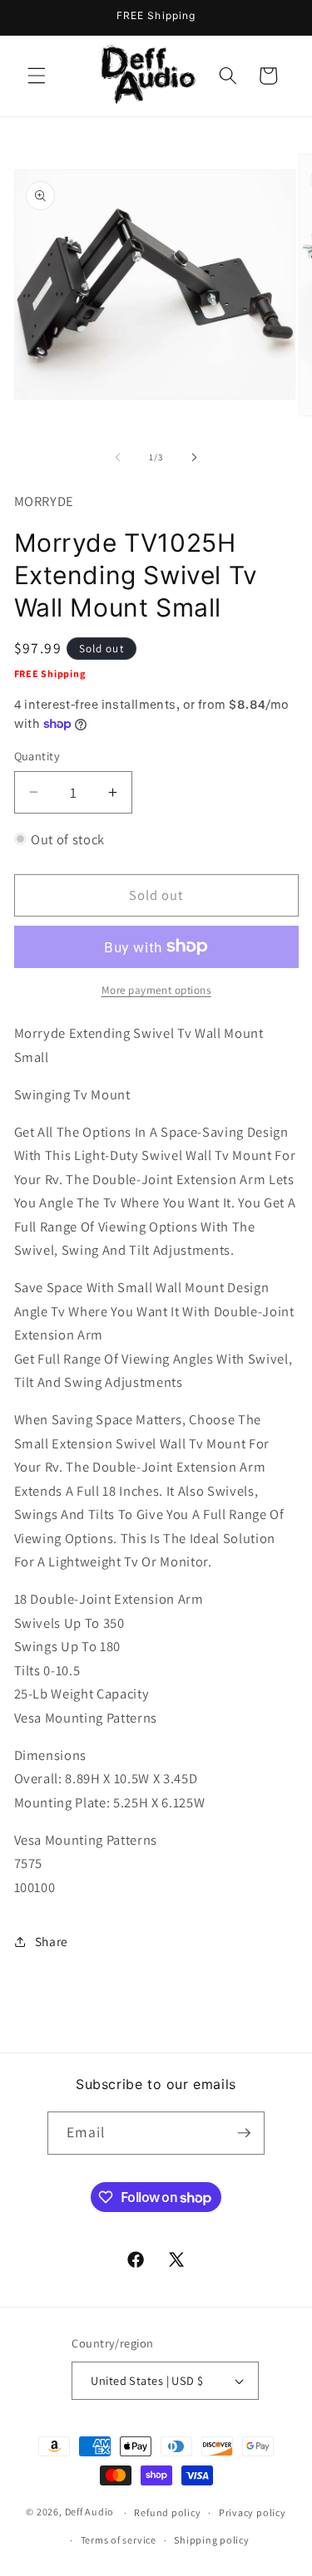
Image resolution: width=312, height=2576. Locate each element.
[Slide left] (117, 457)
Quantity (37, 756)
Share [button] (52, 1941)
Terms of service (119, 2540)
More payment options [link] (156, 990)
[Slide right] (195, 457)
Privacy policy (253, 2512)
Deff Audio (90, 2512)
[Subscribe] (244, 2133)
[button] (37, 76)
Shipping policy (212, 2540)
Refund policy (167, 2512)
